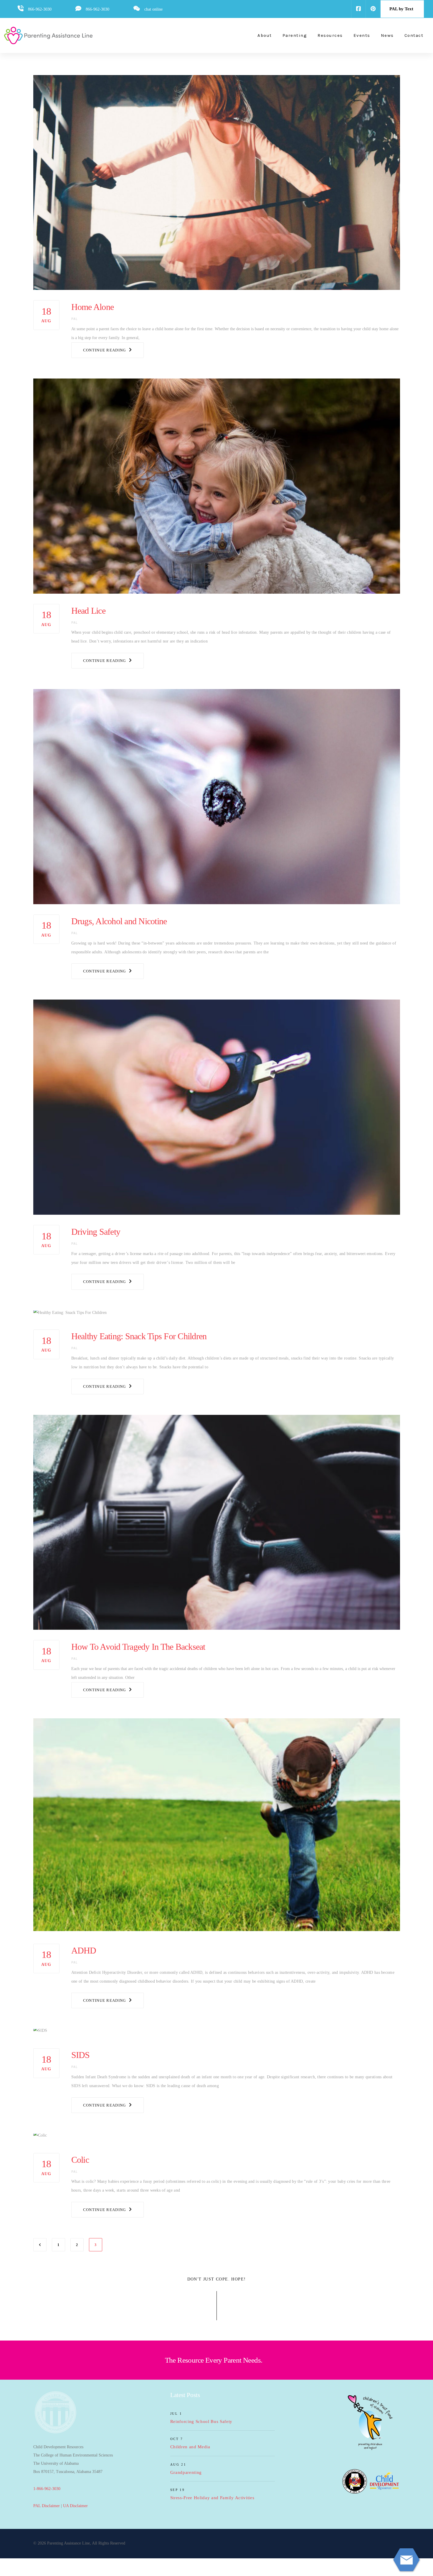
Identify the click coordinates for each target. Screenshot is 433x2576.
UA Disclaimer (75, 2506)
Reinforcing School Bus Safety (201, 2421)
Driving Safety (96, 1232)
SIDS (81, 2055)
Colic (80, 2160)
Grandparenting (186, 2472)
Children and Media (190, 2447)
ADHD (84, 1950)
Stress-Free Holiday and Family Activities (212, 2498)
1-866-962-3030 (47, 2489)
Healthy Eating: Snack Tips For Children (139, 1336)
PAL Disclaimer (47, 2506)
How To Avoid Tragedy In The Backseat (138, 1647)
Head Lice (88, 611)
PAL (75, 319)
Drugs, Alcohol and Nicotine (119, 921)
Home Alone (93, 307)
